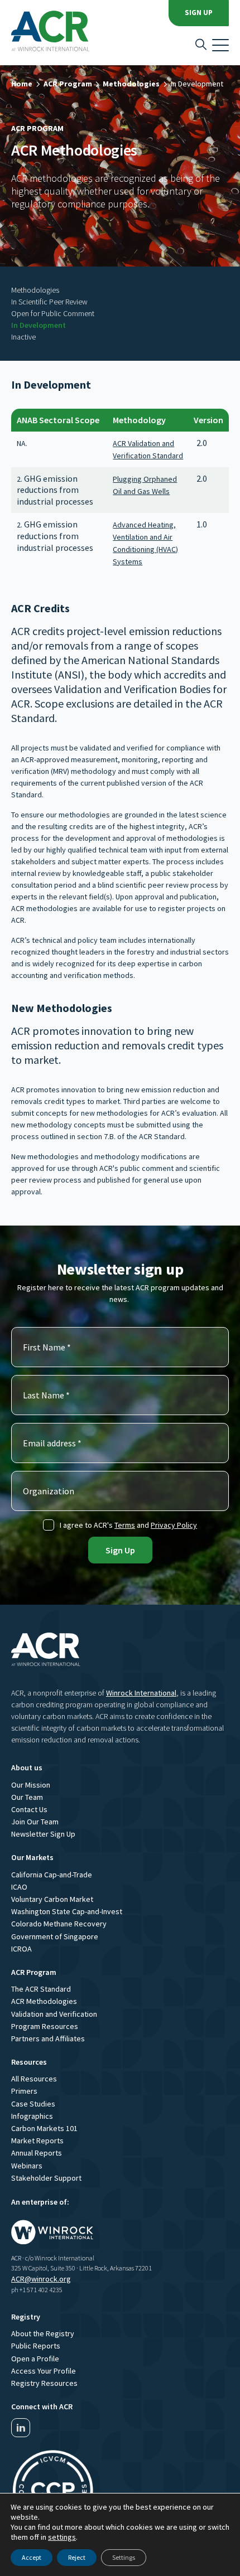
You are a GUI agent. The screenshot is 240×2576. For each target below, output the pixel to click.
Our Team (27, 1797)
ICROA (21, 1949)
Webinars (27, 2166)
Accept (32, 2557)
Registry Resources (44, 2383)
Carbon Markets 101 (44, 2128)
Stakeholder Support (46, 2178)
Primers (24, 2091)
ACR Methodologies (44, 2001)
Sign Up (199, 13)
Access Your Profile (44, 2371)
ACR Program (68, 84)
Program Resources (45, 2026)
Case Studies (33, 2104)
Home (22, 84)
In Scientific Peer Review (49, 302)
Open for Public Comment (53, 313)
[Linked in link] (21, 2428)
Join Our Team (35, 1822)
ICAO (19, 1887)
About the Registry (43, 2333)
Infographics (32, 2116)
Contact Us (29, 1809)
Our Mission (31, 1785)
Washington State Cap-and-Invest (67, 1911)
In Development (197, 84)
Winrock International (141, 1693)
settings (62, 2537)
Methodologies (131, 84)
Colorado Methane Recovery (59, 1924)
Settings (124, 2557)
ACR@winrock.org (41, 2279)
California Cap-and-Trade (52, 1875)
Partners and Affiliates (48, 2038)
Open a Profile (35, 2359)
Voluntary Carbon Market (52, 1899)
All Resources (34, 2079)
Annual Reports (37, 2153)
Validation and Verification (54, 2014)
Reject (77, 2557)
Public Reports (36, 2346)
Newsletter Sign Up (43, 1834)
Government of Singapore (55, 1936)
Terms (125, 1525)
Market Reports (37, 2141)
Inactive (23, 337)
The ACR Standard (41, 1989)
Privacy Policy (174, 1525)
